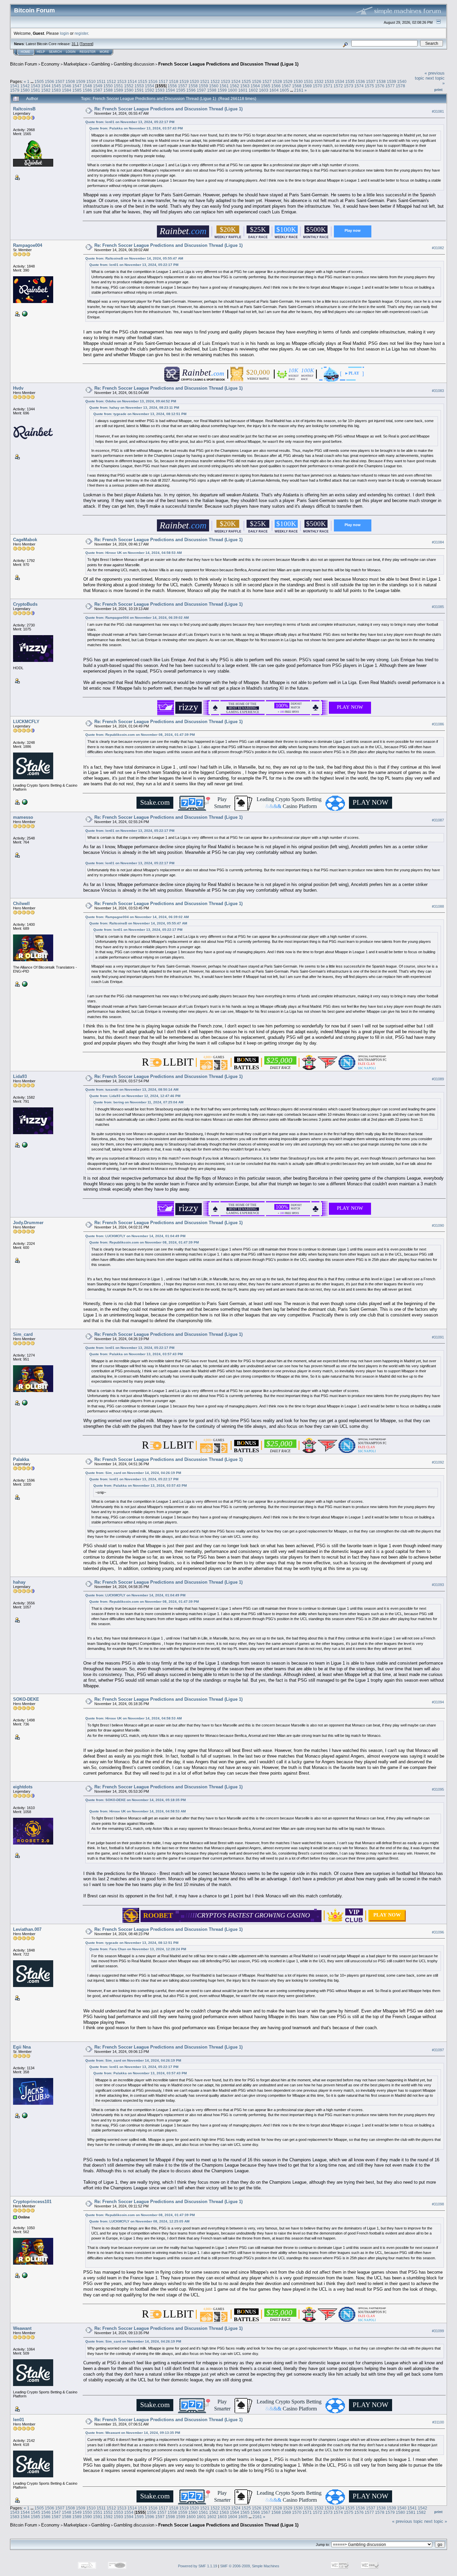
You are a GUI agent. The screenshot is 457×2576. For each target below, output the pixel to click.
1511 (101, 81)
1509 (81, 81)
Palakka (21, 1459)
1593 (160, 90)
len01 (19, 2420)
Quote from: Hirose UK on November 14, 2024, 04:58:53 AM (133, 553)
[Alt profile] (24, 1145)
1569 (307, 86)
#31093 (438, 1585)
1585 (77, 90)
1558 (193, 86)
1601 (243, 90)
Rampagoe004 (28, 245)
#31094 (438, 1702)
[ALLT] (24, 2275)
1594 (170, 90)
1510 (91, 81)
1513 (122, 81)
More (104, 52)
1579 (15, 90)
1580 (25, 90)
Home (25, 52)
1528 (277, 81)
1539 (391, 81)
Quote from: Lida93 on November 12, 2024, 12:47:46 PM (135, 1096)
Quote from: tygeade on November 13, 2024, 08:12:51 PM (140, 414)
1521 (205, 81)
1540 (402, 81)
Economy (50, 64)
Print (438, 90)
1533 (329, 81)
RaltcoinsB (24, 109)
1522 (215, 81)
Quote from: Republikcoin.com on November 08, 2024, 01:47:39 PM (140, 735)
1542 (25, 86)
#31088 (438, 906)
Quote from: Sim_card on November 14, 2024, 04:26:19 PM (133, 1473)
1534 (340, 81)
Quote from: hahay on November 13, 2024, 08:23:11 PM (134, 408)
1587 (98, 90)
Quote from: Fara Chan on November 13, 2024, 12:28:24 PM (138, 1949)
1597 (201, 90)
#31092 (438, 1462)
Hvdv (18, 388)
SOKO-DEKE (26, 1699)
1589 (118, 90)
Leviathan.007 (27, 1929)
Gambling (101, 64)
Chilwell (21, 904)
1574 (359, 86)
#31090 (438, 1225)
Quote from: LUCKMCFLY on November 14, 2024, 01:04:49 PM (135, 1236)
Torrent (86, 44)
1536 (360, 81)
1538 (381, 81)
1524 (236, 81)
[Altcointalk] (24, 2115)
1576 (380, 86)
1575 (369, 86)
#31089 (438, 1079)
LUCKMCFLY (26, 722)
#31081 (438, 111)
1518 (174, 81)
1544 (46, 86)
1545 (56, 86)
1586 (87, 90)
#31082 (438, 248)
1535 (350, 81)
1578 (400, 86)
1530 (298, 81)
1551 (118, 86)
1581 (35, 90)
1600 (233, 90)
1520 (194, 81)
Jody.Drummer (28, 1223)
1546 (67, 86)
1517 (163, 81)
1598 (212, 90)
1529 (288, 81)
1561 (224, 86)
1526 (257, 81)
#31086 (438, 724)
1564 (255, 86)
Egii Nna (22, 2047)
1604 (274, 90)
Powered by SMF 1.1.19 (198, 2566)
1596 (191, 90)
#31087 (438, 820)
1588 (108, 90)
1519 (184, 81)
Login (71, 52)
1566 (276, 86)
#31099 (438, 2331)
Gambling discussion (134, 64)
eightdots (23, 1787)
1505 (39, 81)
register (81, 33)
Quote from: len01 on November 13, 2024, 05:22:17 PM (130, 122)
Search (55, 52)
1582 (46, 90)
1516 (153, 81)
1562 (235, 86)
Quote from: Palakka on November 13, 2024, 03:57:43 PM (136, 128)
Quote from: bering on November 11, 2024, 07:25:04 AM (138, 1102)
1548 (87, 86)
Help (41, 52)
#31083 (438, 391)
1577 (390, 86)
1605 (284, 90)
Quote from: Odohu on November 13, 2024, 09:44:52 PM (131, 401)
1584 (67, 90)
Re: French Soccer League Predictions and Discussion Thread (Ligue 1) (168, 109)
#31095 (438, 1789)
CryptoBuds (25, 604)
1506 (50, 81)
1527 (267, 81)
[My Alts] (24, 802)
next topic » (436, 2521)
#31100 (438, 2422)
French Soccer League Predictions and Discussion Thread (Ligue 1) (228, 64)
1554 (150, 86)
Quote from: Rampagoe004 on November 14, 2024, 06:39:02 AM (137, 618)
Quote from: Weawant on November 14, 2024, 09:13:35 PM (133, 2433)
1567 (286, 86)
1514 (132, 81)
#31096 (438, 1932)
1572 (338, 86)
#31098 (438, 2204)
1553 (139, 86)
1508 (70, 81)
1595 (181, 90)
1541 (15, 86)
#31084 (438, 542)
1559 (203, 86)
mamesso (23, 817)
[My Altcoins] (24, 984)
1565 (266, 86)
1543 (35, 86)
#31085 (438, 607)
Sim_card (23, 1334)
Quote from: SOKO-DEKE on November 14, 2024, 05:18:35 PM (135, 1800)
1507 (60, 81)
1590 (129, 90)
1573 (349, 86)
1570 (317, 86)
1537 (371, 81)
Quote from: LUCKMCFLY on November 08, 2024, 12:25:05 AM (139, 2221)
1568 (297, 86)
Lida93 (20, 1076)
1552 (129, 86)
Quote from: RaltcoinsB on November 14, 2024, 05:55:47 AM (134, 258)
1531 (308, 81)
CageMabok (25, 540)
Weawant (22, 2328)
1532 (319, 81)
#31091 (438, 1337)
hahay (19, 1582)
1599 (222, 90)
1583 (56, 90)
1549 (98, 86)
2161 (299, 90)
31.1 (75, 44)
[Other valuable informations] (24, 1402)
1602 (253, 90)
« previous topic (407, 2521)
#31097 (438, 2050)
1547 (77, 86)
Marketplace (75, 64)
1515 (143, 81)
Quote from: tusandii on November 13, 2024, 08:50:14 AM (132, 1089)
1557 (183, 86)
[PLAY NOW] (387, 1919)
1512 (111, 81)
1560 (214, 86)
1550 (108, 86)
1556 (172, 86)
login (64, 33)
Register (88, 52)
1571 (328, 86)
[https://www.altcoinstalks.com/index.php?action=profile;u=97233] (24, 313)
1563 (245, 86)
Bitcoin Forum (24, 64)
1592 (150, 90)
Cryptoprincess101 (32, 2202)
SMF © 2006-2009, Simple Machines (250, 2566)
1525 (246, 81)
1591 (139, 90)
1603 (264, 90)
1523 (225, 81)
